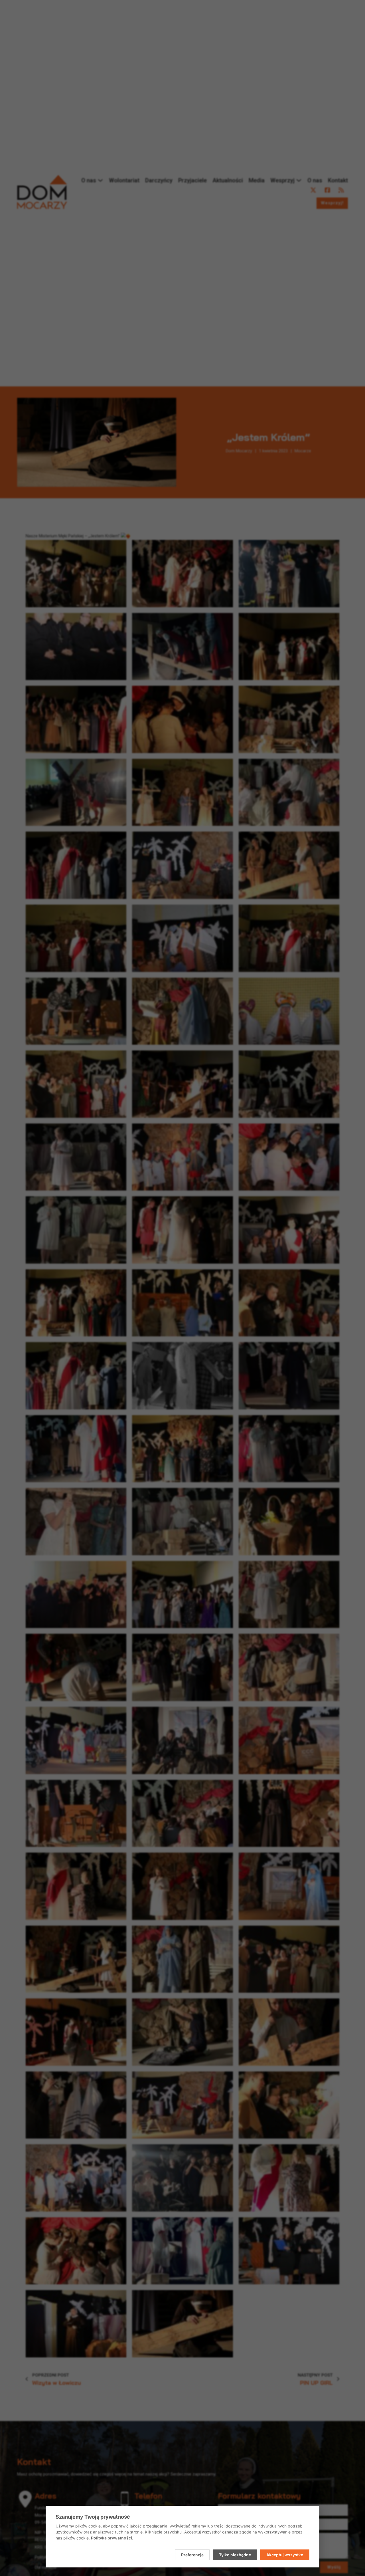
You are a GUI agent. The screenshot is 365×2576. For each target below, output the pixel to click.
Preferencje (192, 2555)
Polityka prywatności (111, 2538)
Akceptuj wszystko (285, 2555)
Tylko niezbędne (235, 2555)
